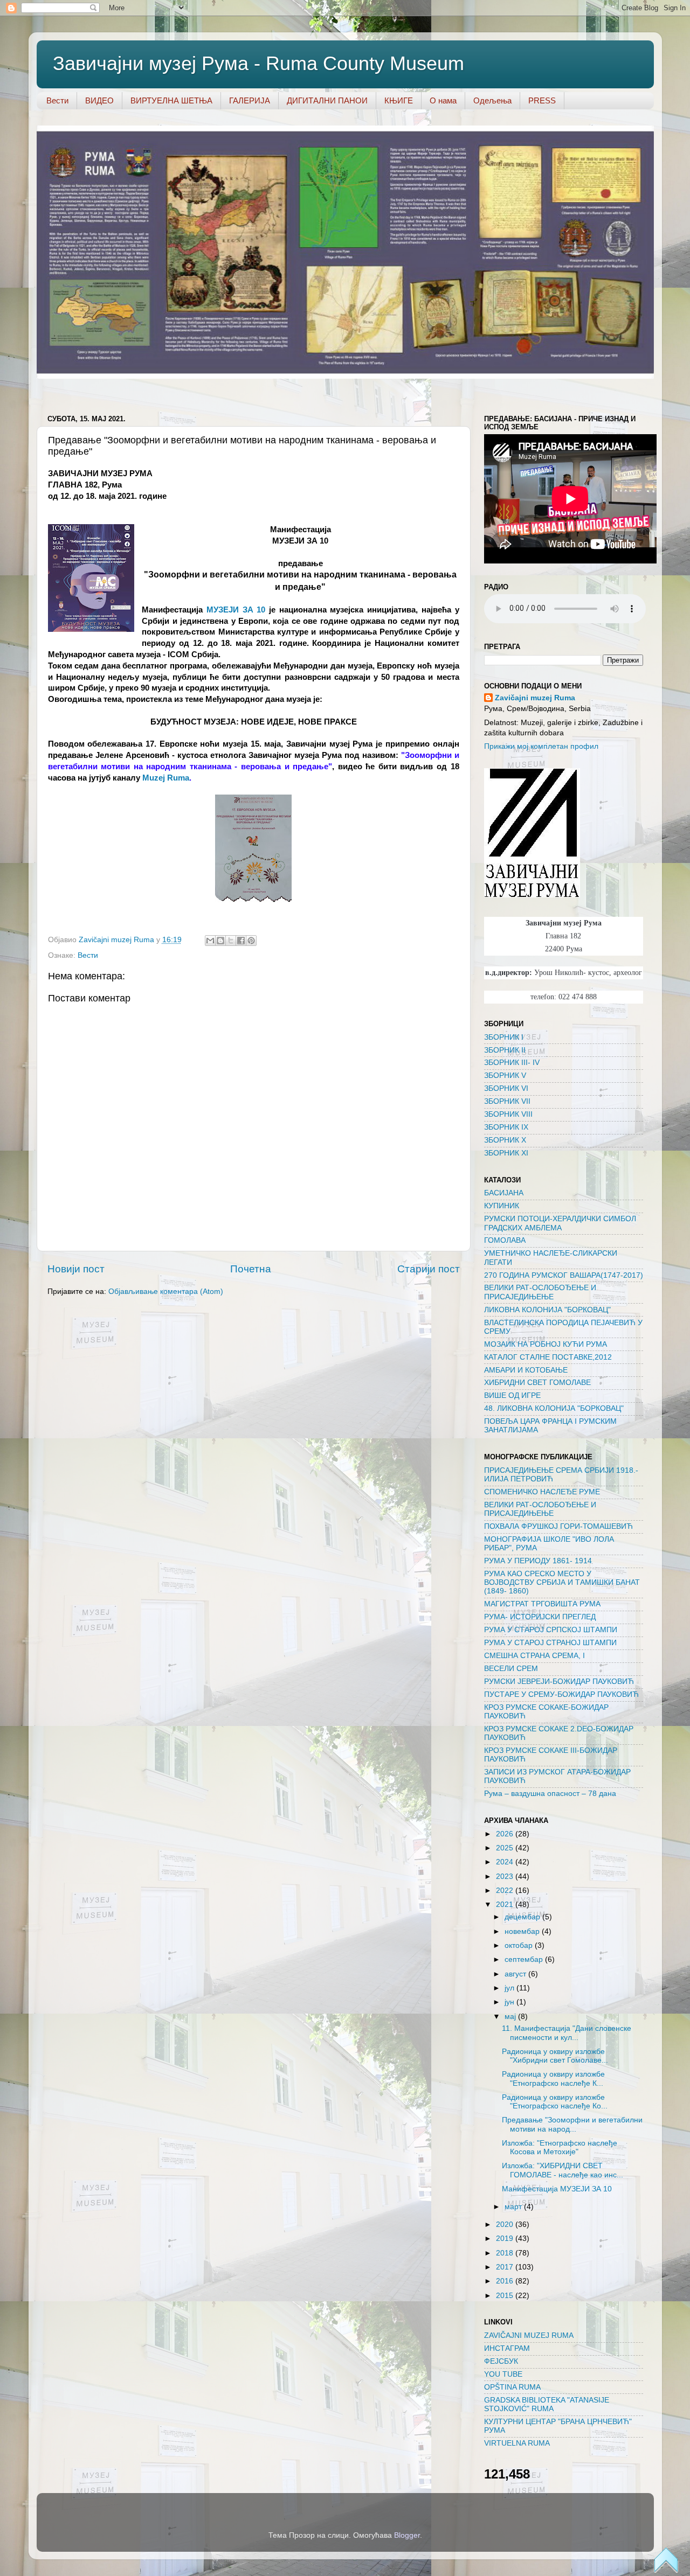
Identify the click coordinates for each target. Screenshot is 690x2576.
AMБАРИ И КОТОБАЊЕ (526, 1370)
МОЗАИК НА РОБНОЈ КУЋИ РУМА (546, 1344)
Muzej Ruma (166, 778)
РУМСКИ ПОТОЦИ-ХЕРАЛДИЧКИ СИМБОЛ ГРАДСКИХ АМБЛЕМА (560, 1223)
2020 (506, 2225)
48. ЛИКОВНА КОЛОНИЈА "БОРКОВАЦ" (554, 1408)
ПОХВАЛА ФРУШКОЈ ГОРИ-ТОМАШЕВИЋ (558, 1526)
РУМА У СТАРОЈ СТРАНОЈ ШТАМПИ (550, 1643)
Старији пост (429, 1269)
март (514, 2207)
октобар (520, 1945)
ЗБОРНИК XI (506, 1153)
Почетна (251, 1269)
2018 (506, 2253)
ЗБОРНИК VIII (508, 1114)
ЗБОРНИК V (505, 1075)
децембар (523, 1917)
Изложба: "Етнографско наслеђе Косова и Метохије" (560, 2147)
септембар (525, 1959)
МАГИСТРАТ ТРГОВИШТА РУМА (542, 1604)
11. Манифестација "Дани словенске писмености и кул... (567, 2033)
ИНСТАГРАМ (507, 2348)
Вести (57, 100)
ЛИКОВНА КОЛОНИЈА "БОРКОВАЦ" (547, 1310)
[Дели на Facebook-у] (241, 941)
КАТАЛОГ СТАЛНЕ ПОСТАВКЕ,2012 (548, 1357)
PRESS (542, 100)
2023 (506, 1877)
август (516, 1974)
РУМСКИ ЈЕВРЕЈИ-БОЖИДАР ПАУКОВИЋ (559, 1682)
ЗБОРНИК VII (507, 1101)
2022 (506, 1891)
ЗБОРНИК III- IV (512, 1063)
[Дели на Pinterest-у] (251, 941)
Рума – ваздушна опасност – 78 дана (550, 1794)
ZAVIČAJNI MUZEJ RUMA (529, 2335)
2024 (506, 1862)
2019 (506, 2239)
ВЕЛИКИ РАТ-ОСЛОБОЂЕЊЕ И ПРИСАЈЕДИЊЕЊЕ (540, 1292)
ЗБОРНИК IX (506, 1127)
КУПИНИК (502, 1206)
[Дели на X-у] (231, 941)
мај (511, 2017)
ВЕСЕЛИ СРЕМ (511, 1669)
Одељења (492, 100)
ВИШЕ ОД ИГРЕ (512, 1395)
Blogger (407, 2535)
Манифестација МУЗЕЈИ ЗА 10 (557, 2189)
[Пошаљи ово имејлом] (210, 941)
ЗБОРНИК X (505, 1140)
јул (510, 1988)
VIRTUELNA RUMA (517, 2443)
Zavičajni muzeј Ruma (535, 698)
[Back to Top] (666, 2561)
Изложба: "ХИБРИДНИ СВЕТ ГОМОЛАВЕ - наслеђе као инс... (563, 2170)
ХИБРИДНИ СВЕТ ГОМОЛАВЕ (537, 1383)
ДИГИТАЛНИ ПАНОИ (327, 100)
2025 (506, 1848)
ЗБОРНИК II (505, 1050)
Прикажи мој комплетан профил (541, 746)
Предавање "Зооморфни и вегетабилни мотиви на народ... (572, 2124)
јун (510, 2002)
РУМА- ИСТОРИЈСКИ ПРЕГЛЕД (540, 1617)
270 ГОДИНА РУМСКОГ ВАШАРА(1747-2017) (564, 1275)
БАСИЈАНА (504, 1193)
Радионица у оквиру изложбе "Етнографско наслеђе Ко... (555, 2102)
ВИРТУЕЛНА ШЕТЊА (171, 100)
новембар (523, 1931)
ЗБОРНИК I (504, 1037)
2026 (506, 1834)
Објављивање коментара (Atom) (166, 1292)
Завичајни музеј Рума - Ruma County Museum (258, 63)
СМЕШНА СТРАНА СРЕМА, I (534, 1656)
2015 (506, 2296)
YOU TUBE (503, 2374)
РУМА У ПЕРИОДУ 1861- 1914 (538, 1561)
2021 (506, 1905)
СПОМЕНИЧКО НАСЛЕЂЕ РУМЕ (542, 1492)
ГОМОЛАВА (505, 1240)
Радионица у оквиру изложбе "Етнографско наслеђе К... (553, 2079)
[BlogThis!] (220, 941)
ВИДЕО (99, 100)
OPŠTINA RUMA (512, 2387)
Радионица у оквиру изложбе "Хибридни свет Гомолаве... (555, 2056)
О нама (443, 100)
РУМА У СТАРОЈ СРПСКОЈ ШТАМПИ (551, 1630)
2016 (506, 2281)
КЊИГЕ (399, 100)
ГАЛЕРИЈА (250, 100)
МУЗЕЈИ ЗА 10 (236, 610)
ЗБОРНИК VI (506, 1088)
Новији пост (76, 1269)
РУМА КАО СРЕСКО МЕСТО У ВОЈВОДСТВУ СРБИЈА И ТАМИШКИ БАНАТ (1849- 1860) (562, 1582)
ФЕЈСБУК (501, 2361)
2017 (506, 2267)
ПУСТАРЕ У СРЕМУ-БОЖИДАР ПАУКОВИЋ (561, 1694)
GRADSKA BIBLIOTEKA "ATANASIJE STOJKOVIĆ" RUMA (547, 2404)
